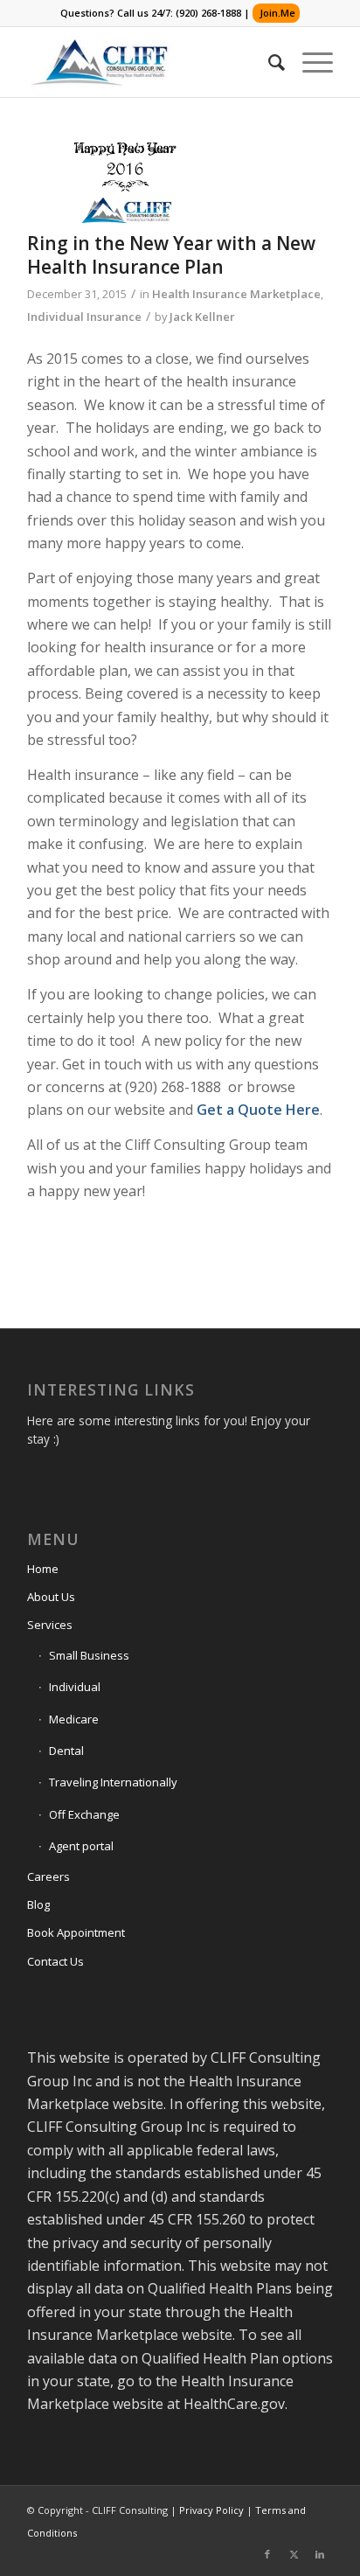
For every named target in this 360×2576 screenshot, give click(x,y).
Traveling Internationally (113, 1782)
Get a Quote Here (258, 1110)
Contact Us (55, 1961)
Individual (75, 1687)
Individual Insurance (84, 317)
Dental (66, 1751)
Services (50, 1625)
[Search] (268, 62)
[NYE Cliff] (123, 182)
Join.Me (277, 13)
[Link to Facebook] (267, 2554)
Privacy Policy (211, 2510)
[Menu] (309, 62)
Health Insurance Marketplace (236, 294)
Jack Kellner (202, 317)
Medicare (74, 1719)
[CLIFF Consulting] (149, 62)
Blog (38, 1904)
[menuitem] (268, 62)
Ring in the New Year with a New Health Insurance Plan (171, 255)
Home (43, 1569)
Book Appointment (76, 1932)
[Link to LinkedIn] (320, 2554)
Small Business (89, 1655)
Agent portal (81, 1846)
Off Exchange (84, 1814)
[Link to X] (294, 2554)
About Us (51, 1597)
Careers (48, 1876)
